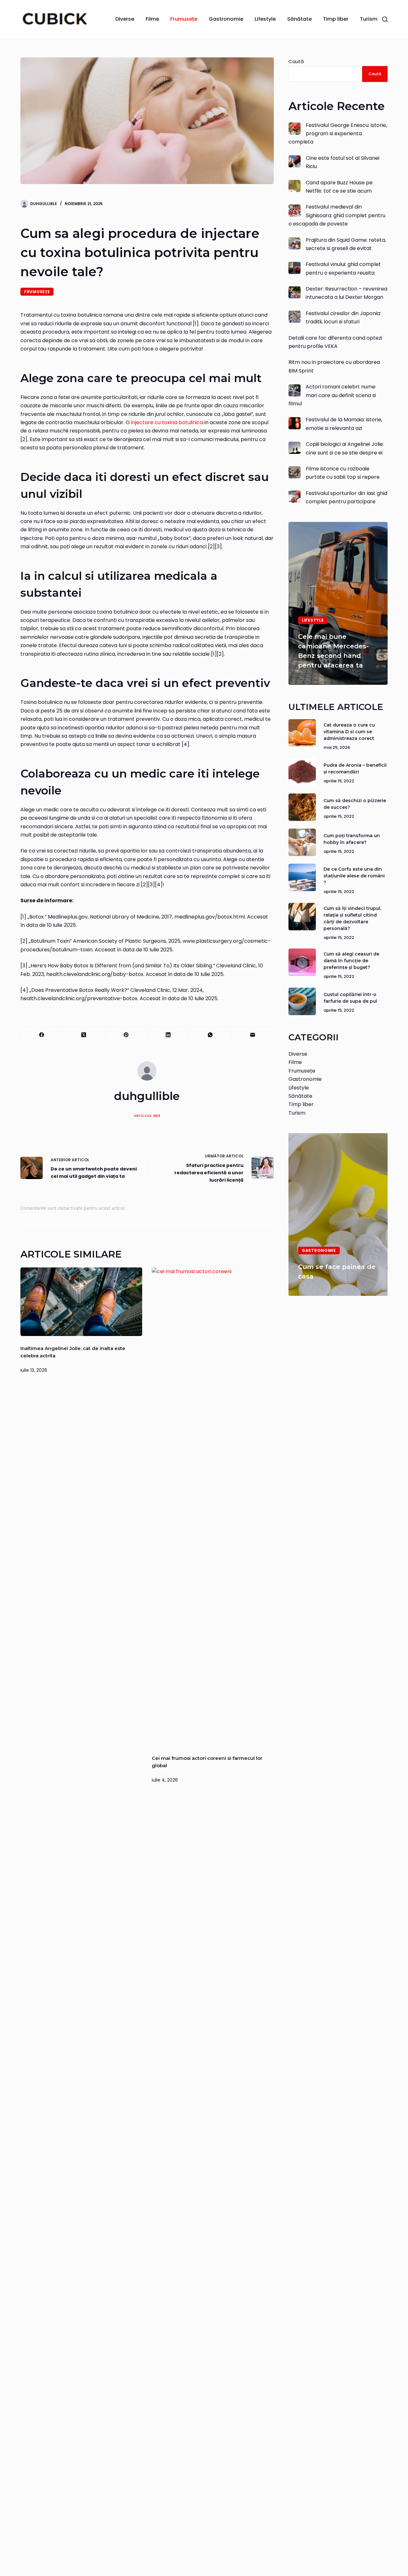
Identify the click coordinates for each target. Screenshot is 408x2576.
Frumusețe (184, 19)
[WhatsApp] (210, 1035)
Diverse (125, 19)
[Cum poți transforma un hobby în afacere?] (302, 842)
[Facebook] (42, 1035)
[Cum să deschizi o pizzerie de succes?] (302, 807)
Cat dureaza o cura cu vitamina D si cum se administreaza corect (349, 731)
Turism (369, 19)
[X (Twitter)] (84, 1035)
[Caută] (385, 19)
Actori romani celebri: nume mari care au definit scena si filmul (332, 395)
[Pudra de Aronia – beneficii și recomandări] (302, 772)
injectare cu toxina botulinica (167, 422)
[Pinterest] (126, 1035)
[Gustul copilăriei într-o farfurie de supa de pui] (302, 1001)
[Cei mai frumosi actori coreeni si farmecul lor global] (213, 1507)
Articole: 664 (147, 1116)
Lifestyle (265, 19)
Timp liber (336, 19)
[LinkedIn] (168, 1035)
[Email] (253, 1035)
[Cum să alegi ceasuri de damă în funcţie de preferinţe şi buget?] (302, 962)
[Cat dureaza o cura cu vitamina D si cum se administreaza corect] (302, 733)
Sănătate (299, 19)
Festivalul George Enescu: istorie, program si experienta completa (338, 133)
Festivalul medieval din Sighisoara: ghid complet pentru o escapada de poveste (337, 215)
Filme (152, 19)
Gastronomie (226, 19)
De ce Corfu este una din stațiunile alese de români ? (354, 876)
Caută (296, 61)
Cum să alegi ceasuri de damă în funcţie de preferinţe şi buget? (351, 961)
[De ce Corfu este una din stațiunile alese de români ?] (302, 877)
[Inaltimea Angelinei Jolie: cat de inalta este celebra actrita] (81, 1302)
